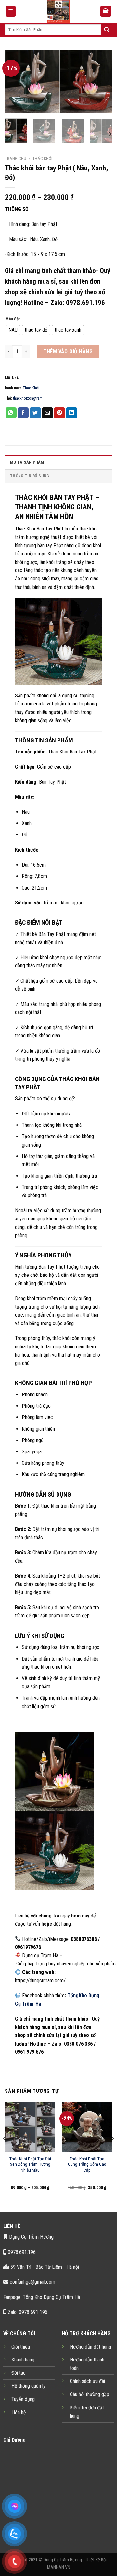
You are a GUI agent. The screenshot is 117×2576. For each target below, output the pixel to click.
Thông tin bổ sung (30, 476)
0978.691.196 (21, 2252)
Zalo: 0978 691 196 (27, 2312)
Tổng (73, 1995)
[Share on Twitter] (35, 413)
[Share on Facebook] (23, 413)
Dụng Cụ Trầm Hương (31, 2237)
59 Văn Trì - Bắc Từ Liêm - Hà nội (44, 2267)
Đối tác (19, 2373)
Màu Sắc (13, 319)
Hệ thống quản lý (28, 2386)
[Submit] (107, 30)
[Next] (102, 82)
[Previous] (15, 82)
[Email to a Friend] (47, 413)
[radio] (13, 330)
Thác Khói (42, 158)
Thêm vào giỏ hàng (68, 351)
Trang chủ (16, 158)
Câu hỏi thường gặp (90, 2394)
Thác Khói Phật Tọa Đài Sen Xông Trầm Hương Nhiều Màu (30, 2164)
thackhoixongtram (28, 398)
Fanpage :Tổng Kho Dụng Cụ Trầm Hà (42, 2297)
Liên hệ (19, 2413)
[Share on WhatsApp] (11, 413)
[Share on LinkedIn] (71, 413)
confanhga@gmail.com (32, 2282)
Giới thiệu (21, 2347)
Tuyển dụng (23, 2399)
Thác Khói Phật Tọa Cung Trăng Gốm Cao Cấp (87, 2164)
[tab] (58, 462)
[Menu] (11, 12)
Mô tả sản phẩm (27, 462)
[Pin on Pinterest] (59, 413)
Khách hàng (23, 2360)
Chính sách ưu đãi (87, 2381)
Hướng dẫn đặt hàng (91, 2347)
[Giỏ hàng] (106, 12)
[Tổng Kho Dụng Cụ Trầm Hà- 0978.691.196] (58, 11)
